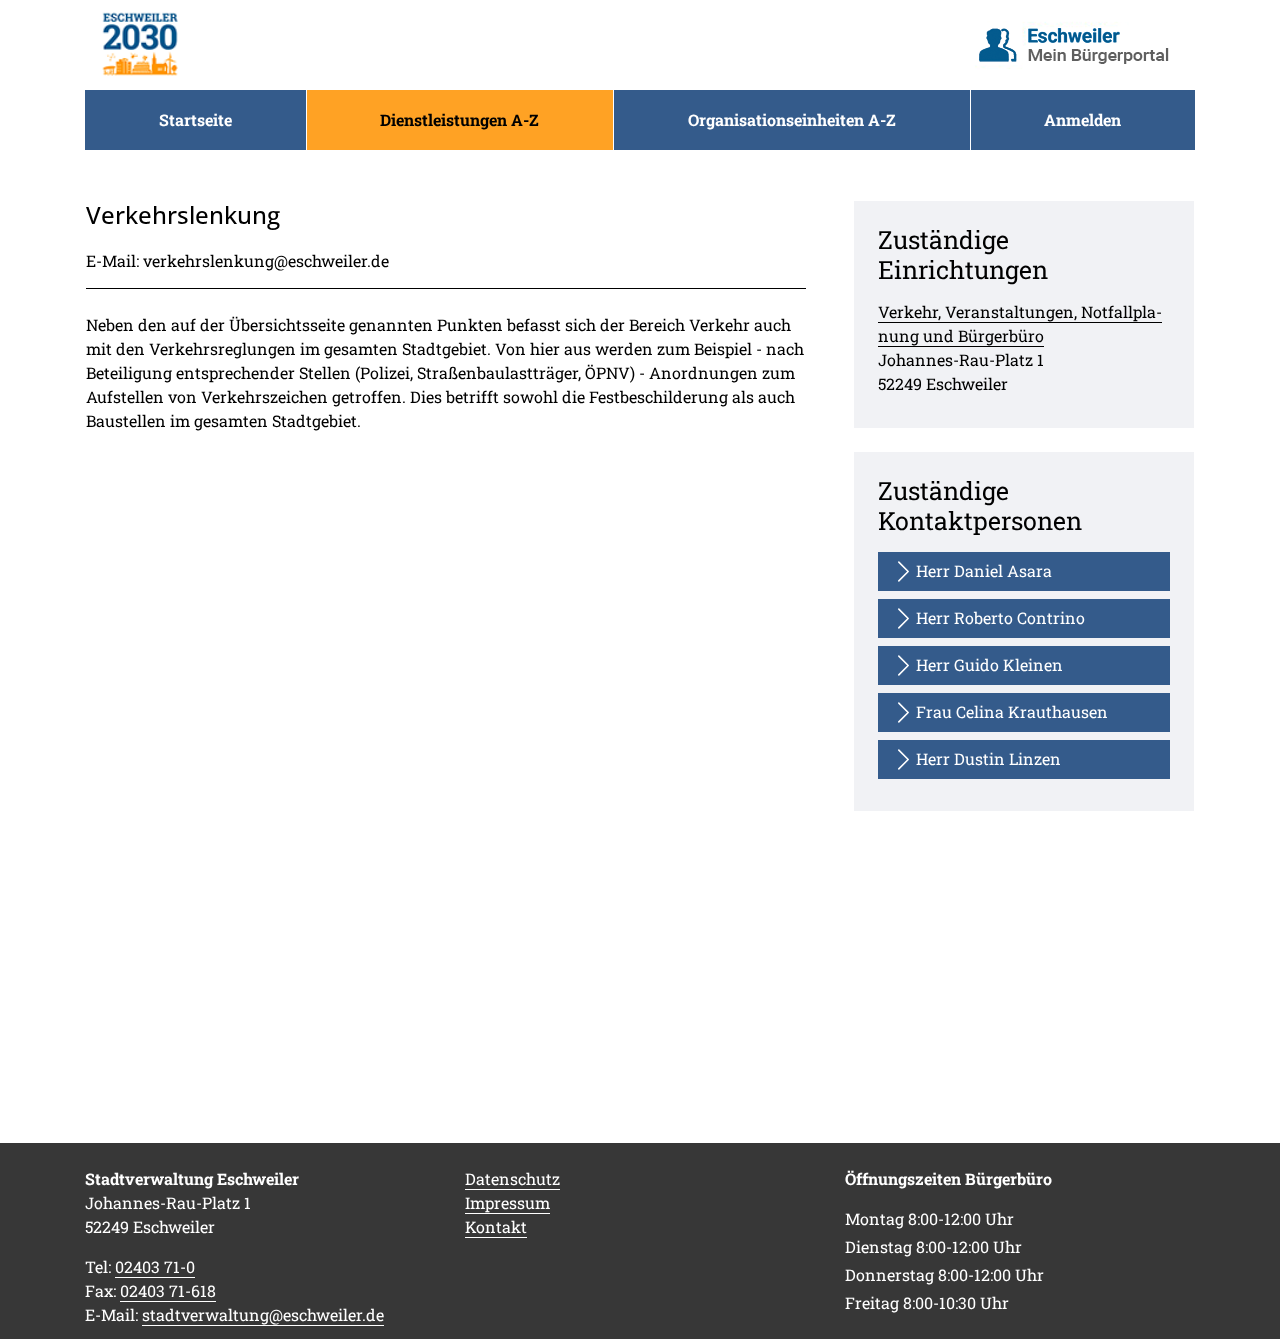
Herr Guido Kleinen (989, 664)
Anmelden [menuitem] (1082, 119)
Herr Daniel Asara (984, 570)
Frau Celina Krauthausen (1012, 711)
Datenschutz (512, 1178)
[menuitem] (195, 120)
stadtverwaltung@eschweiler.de (263, 1314)
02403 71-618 (168, 1290)
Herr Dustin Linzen (988, 758)
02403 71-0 (155, 1266)
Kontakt (496, 1226)
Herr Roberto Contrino (1000, 617)
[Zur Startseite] (140, 45)
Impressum (507, 1202)
